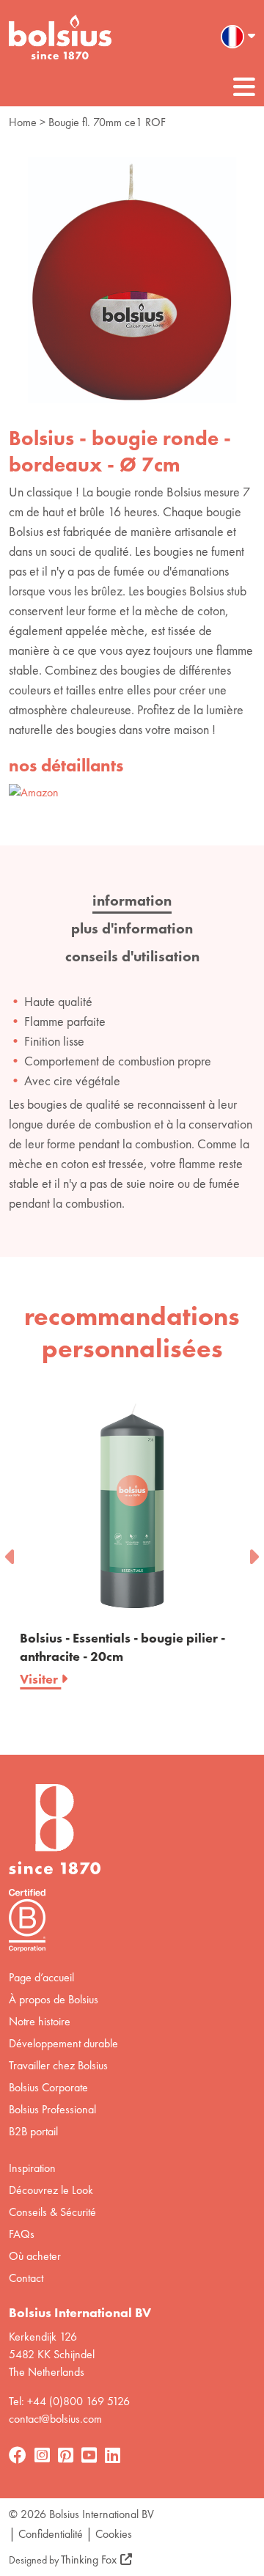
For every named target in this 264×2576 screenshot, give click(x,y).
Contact (26, 2278)
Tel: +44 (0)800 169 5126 (69, 2401)
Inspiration (32, 2168)
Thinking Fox (89, 2560)
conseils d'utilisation (132, 956)
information (132, 900)
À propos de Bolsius (54, 1999)
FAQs (22, 2234)
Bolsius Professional (52, 2109)
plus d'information (132, 928)
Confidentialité (51, 2534)
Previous (11, 1552)
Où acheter (35, 2256)
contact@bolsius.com (55, 2419)
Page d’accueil (41, 1977)
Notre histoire (40, 2021)
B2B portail (33, 2131)
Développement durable (63, 2043)
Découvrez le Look (51, 2190)
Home (23, 122)
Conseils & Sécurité (52, 2212)
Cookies (114, 2534)
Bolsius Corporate (48, 2087)
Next (253, 1552)
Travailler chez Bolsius (58, 2065)
